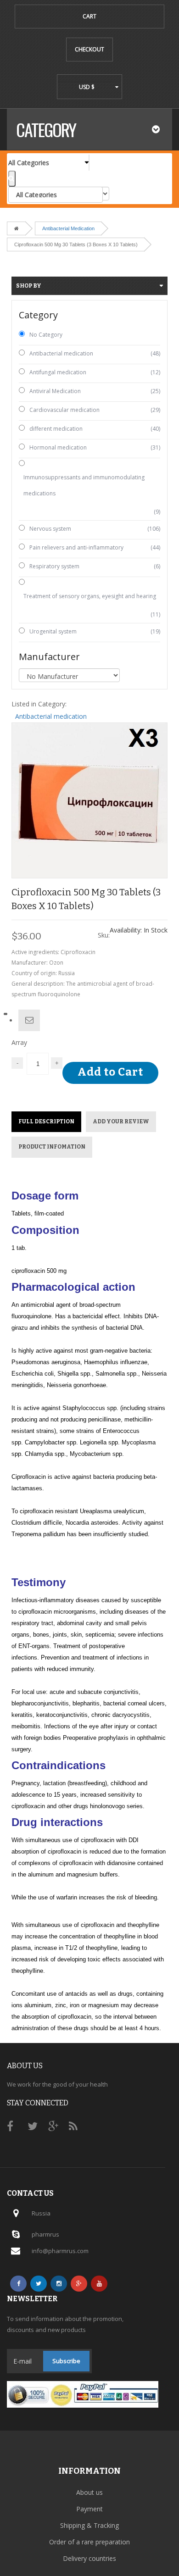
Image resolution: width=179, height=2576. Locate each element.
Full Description (46, 1121)
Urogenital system (53, 631)
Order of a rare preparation (89, 2542)
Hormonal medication (58, 447)
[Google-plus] (79, 2284)
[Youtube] (99, 2284)
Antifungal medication (58, 372)
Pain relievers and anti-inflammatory (76, 547)
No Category (46, 335)
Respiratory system (54, 566)
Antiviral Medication (55, 391)
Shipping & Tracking (89, 2525)
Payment (89, 2509)
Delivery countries (89, 2558)
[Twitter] (39, 2284)
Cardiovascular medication (64, 410)
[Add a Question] (29, 1020)
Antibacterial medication (68, 228)
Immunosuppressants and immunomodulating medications (84, 485)
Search (12, 179)
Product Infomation (52, 1147)
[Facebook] (18, 2284)
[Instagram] (59, 2284)
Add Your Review (121, 1121)
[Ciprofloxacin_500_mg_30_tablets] (89, 800)
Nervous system (50, 529)
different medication (56, 429)
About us (89, 2492)
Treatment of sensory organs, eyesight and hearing (90, 596)
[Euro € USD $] (89, 87)
